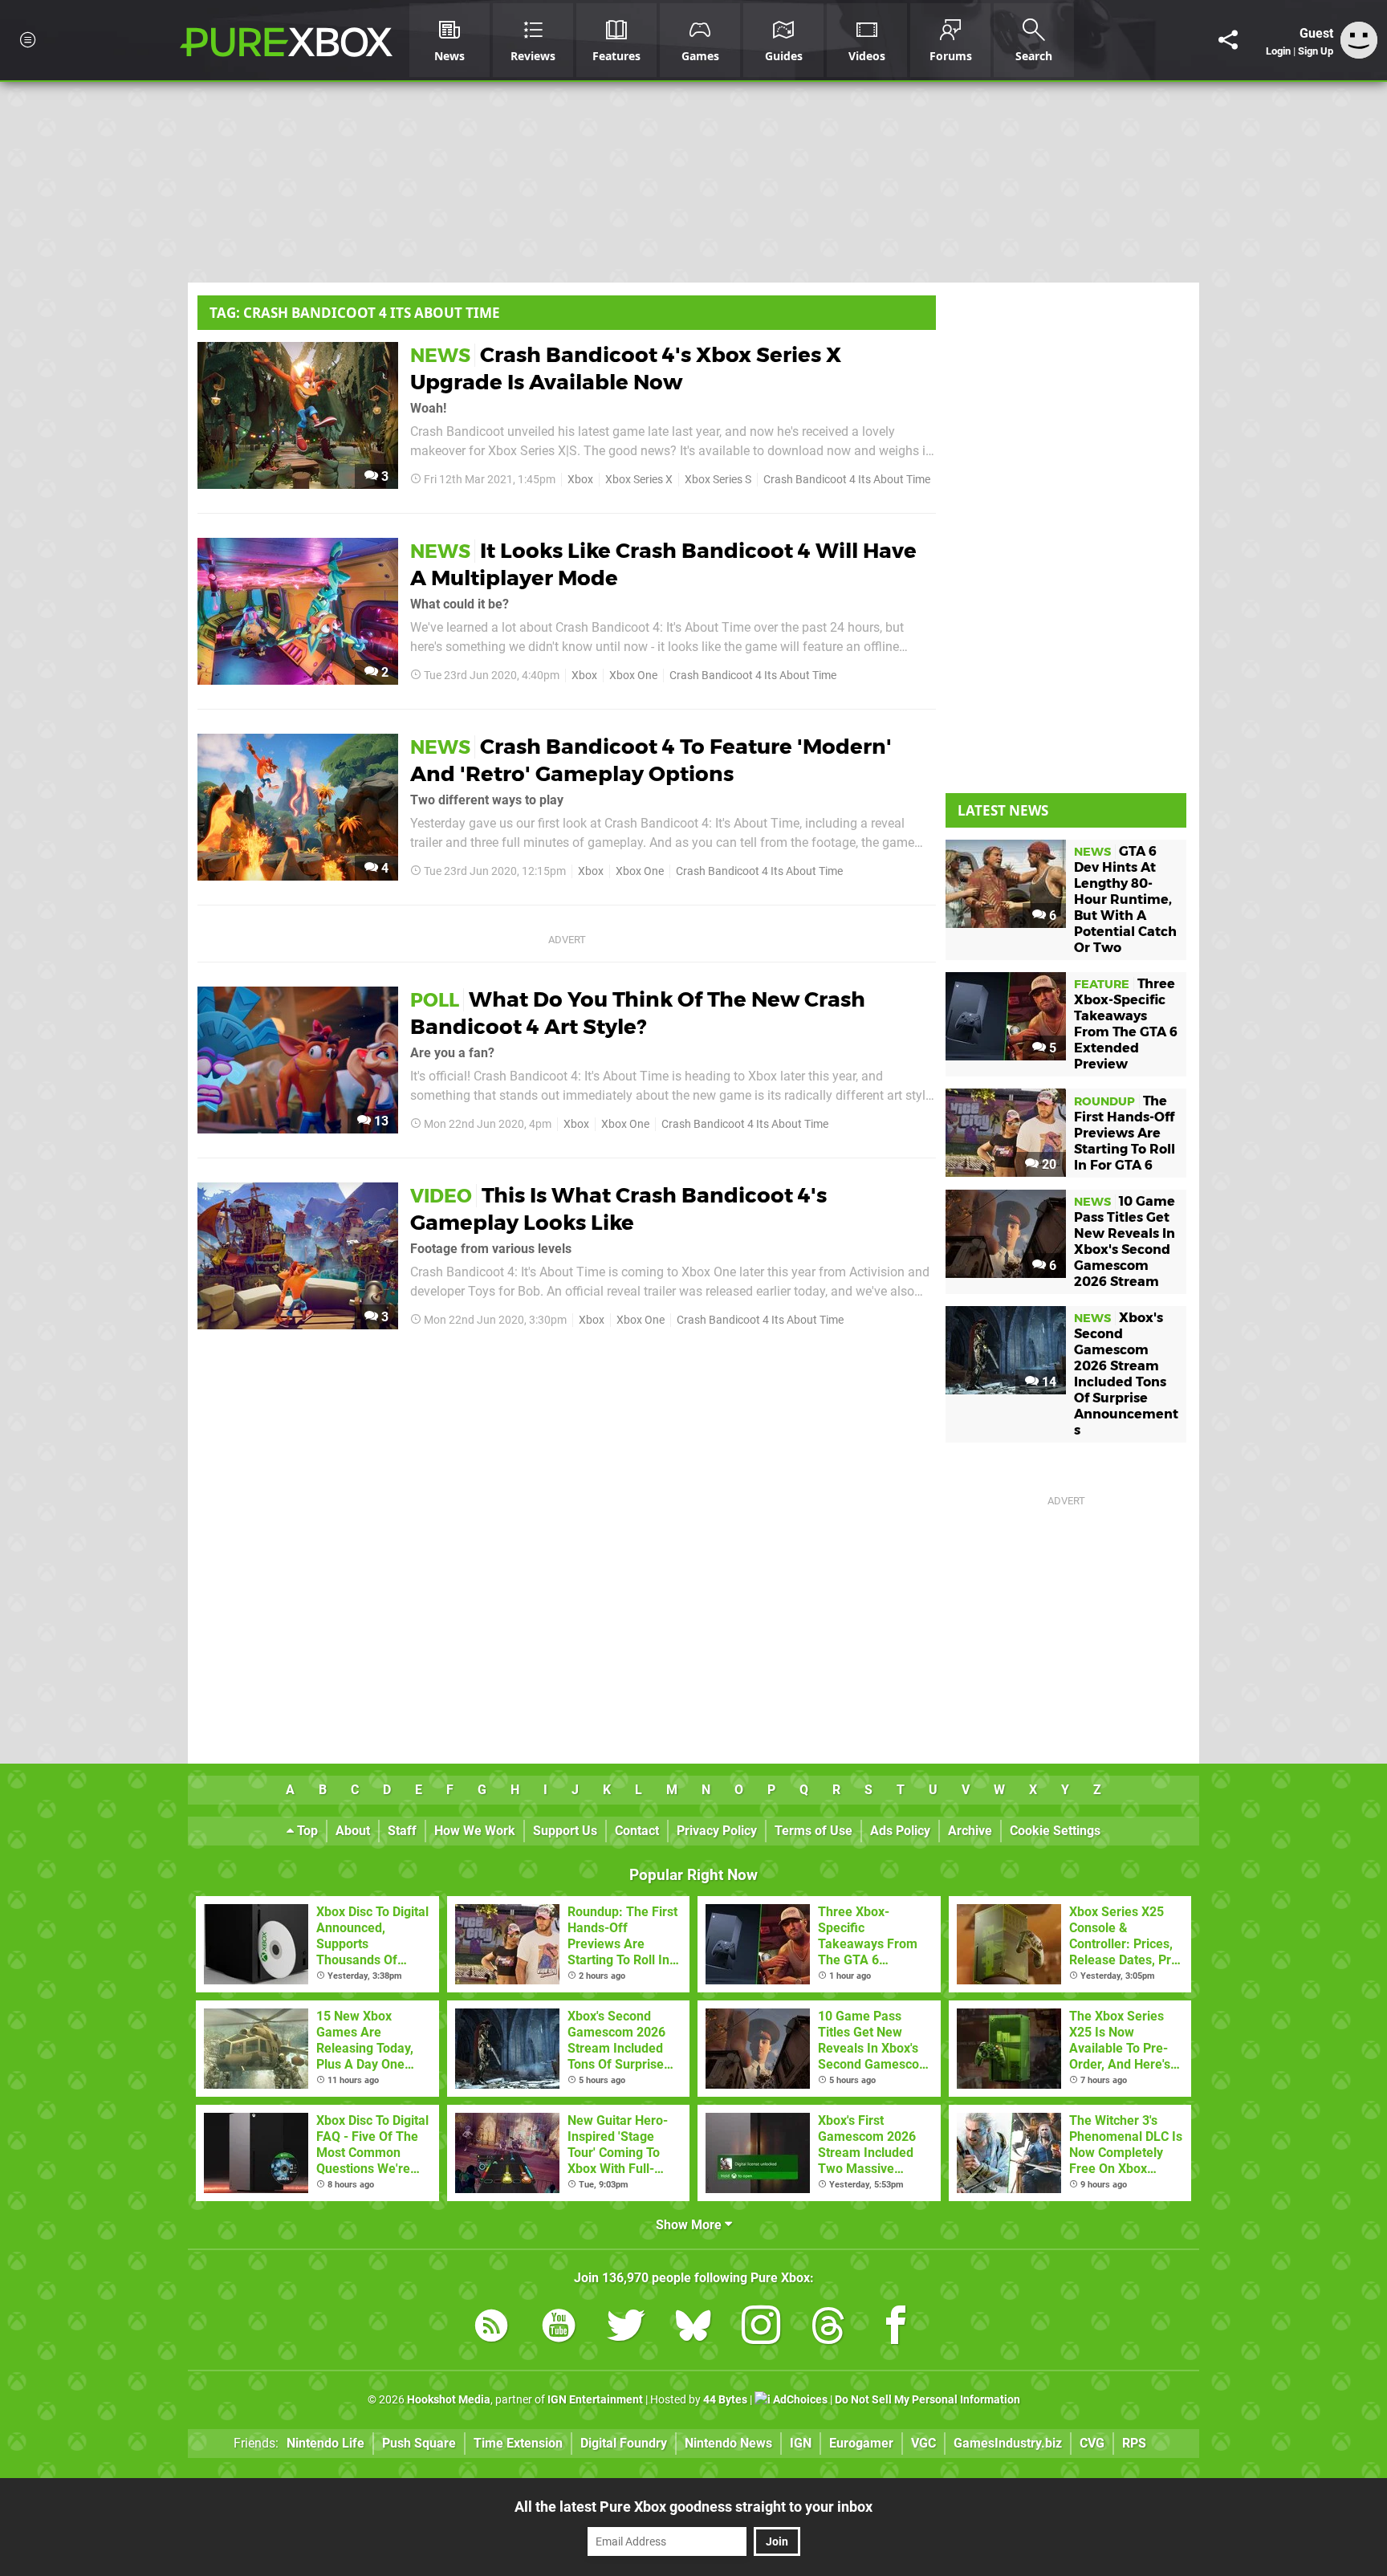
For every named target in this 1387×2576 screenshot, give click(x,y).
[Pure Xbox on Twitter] (626, 2328)
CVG (1092, 2443)
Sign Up (1316, 51)
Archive (970, 1831)
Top (306, 1831)
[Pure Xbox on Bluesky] (693, 2328)
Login (1278, 51)
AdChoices (799, 2400)
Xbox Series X (639, 480)
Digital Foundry (624, 2443)
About (353, 1831)
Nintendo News (728, 2443)
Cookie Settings (1055, 1831)
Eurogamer (861, 2443)
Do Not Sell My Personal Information (927, 2400)
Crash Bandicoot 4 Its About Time (847, 480)
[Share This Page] (1228, 40)
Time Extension (518, 2443)
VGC (923, 2443)
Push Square (419, 2443)
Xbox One (633, 676)
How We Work (475, 1831)
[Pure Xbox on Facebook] (896, 2328)
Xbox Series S (718, 480)
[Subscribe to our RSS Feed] (491, 2328)
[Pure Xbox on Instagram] (761, 2328)
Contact (637, 1831)
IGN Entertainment (595, 2400)
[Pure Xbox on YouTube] (559, 2328)
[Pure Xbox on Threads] (828, 2328)
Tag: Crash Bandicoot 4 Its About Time (355, 313)
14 (1047, 1382)
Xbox (580, 480)
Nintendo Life (325, 2443)
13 (380, 1121)
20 (1047, 1164)
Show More (690, 2225)
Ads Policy (900, 1831)
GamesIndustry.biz (1008, 2443)
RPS (1134, 2443)
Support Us (565, 1831)
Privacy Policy (717, 1831)
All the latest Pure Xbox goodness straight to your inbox (693, 2507)
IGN (801, 2443)
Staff (402, 1831)
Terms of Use (813, 1831)
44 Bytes (725, 2400)
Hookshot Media (449, 2400)
